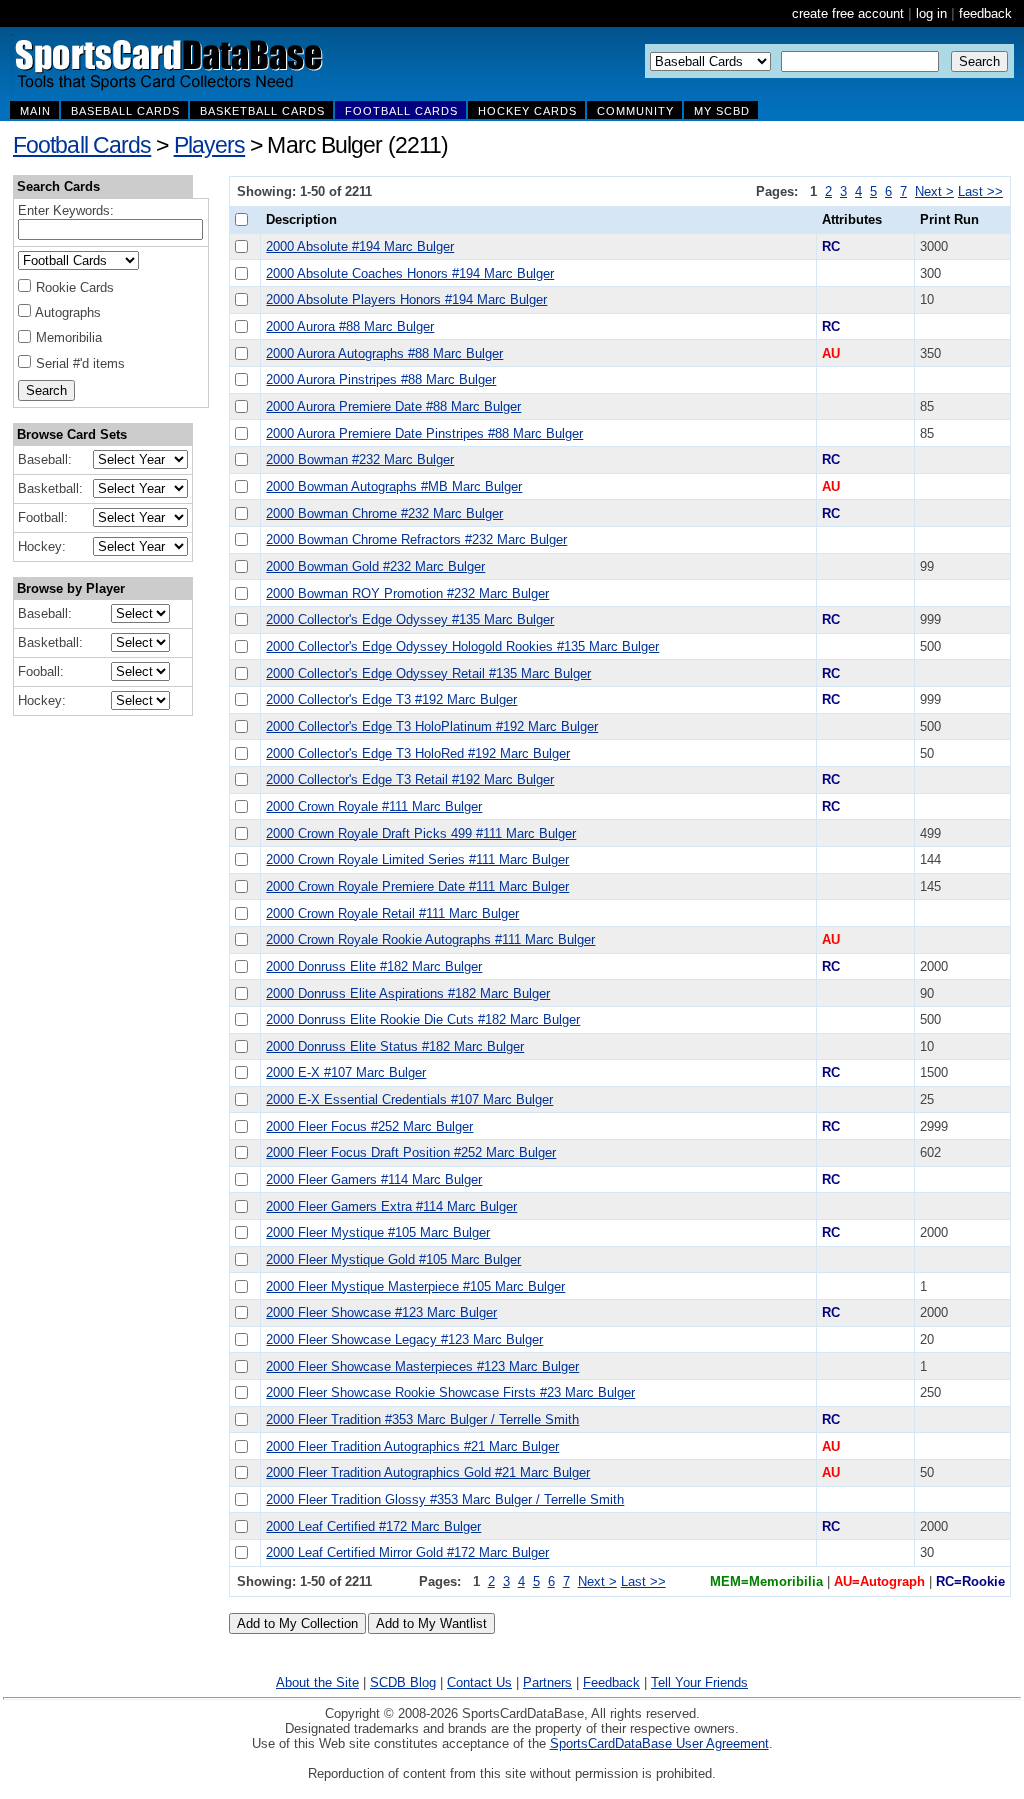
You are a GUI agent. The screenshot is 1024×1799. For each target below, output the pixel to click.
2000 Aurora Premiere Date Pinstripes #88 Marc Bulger (424, 433)
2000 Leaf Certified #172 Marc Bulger (373, 1526)
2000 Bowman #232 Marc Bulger (360, 459)
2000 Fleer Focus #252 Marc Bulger (369, 1126)
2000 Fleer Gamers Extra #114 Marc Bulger (391, 1206)
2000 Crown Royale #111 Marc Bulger (374, 806)
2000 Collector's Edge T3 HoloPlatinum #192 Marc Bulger (432, 726)
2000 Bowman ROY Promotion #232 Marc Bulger (407, 593)
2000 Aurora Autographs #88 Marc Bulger (384, 353)
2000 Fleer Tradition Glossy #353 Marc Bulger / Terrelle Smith (445, 1499)
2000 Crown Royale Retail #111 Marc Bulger (392, 913)
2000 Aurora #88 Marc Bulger (350, 326)
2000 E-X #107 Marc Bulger (346, 1072)
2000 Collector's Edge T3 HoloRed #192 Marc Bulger (418, 753)
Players (210, 145)
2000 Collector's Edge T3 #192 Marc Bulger (391, 699)
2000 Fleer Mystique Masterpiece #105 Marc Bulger (415, 1286)
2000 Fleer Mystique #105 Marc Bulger (378, 1232)
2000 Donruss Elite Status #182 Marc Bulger (395, 1046)
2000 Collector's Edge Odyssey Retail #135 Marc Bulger (428, 673)
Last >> (980, 191)
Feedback (611, 1682)
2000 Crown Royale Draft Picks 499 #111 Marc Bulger (421, 833)
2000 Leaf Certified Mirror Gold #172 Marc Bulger (407, 1552)
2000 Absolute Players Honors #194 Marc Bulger (406, 299)
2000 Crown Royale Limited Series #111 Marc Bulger (417, 859)
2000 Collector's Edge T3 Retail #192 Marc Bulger (410, 779)
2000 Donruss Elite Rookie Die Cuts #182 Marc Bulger (423, 1019)
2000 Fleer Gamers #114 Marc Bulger (374, 1179)
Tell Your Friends (699, 1682)
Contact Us (479, 1682)
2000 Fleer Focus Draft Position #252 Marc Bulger (411, 1152)
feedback (985, 13)
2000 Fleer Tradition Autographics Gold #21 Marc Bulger (428, 1472)
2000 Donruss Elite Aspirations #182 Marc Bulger (408, 993)
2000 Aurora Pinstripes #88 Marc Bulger (381, 379)
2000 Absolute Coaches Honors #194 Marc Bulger (410, 273)
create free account (848, 13)
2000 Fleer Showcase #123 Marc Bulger (381, 1312)
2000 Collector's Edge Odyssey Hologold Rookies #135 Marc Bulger (462, 646)
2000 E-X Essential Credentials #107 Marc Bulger (409, 1099)
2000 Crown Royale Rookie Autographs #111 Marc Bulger (430, 939)
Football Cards (82, 145)
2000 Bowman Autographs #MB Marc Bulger (394, 486)
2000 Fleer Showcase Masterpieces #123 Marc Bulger (422, 1366)
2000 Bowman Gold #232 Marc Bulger (375, 566)
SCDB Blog (403, 1682)
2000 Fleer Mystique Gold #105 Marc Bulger (393, 1259)
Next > (934, 191)
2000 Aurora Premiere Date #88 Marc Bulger (393, 406)
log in (931, 13)
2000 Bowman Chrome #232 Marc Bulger (384, 513)
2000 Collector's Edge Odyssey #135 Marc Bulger (410, 619)
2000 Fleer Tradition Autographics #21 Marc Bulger (412, 1446)
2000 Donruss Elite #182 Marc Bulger (374, 966)
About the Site (317, 1682)
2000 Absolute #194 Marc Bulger (360, 246)
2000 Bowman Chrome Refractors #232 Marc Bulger (416, 539)
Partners (547, 1682)
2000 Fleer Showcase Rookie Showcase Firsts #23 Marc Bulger (450, 1392)
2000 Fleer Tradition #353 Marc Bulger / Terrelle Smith (422, 1419)
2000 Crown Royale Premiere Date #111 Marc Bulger (417, 886)
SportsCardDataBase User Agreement (659, 1743)
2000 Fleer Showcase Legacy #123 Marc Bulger (404, 1339)
